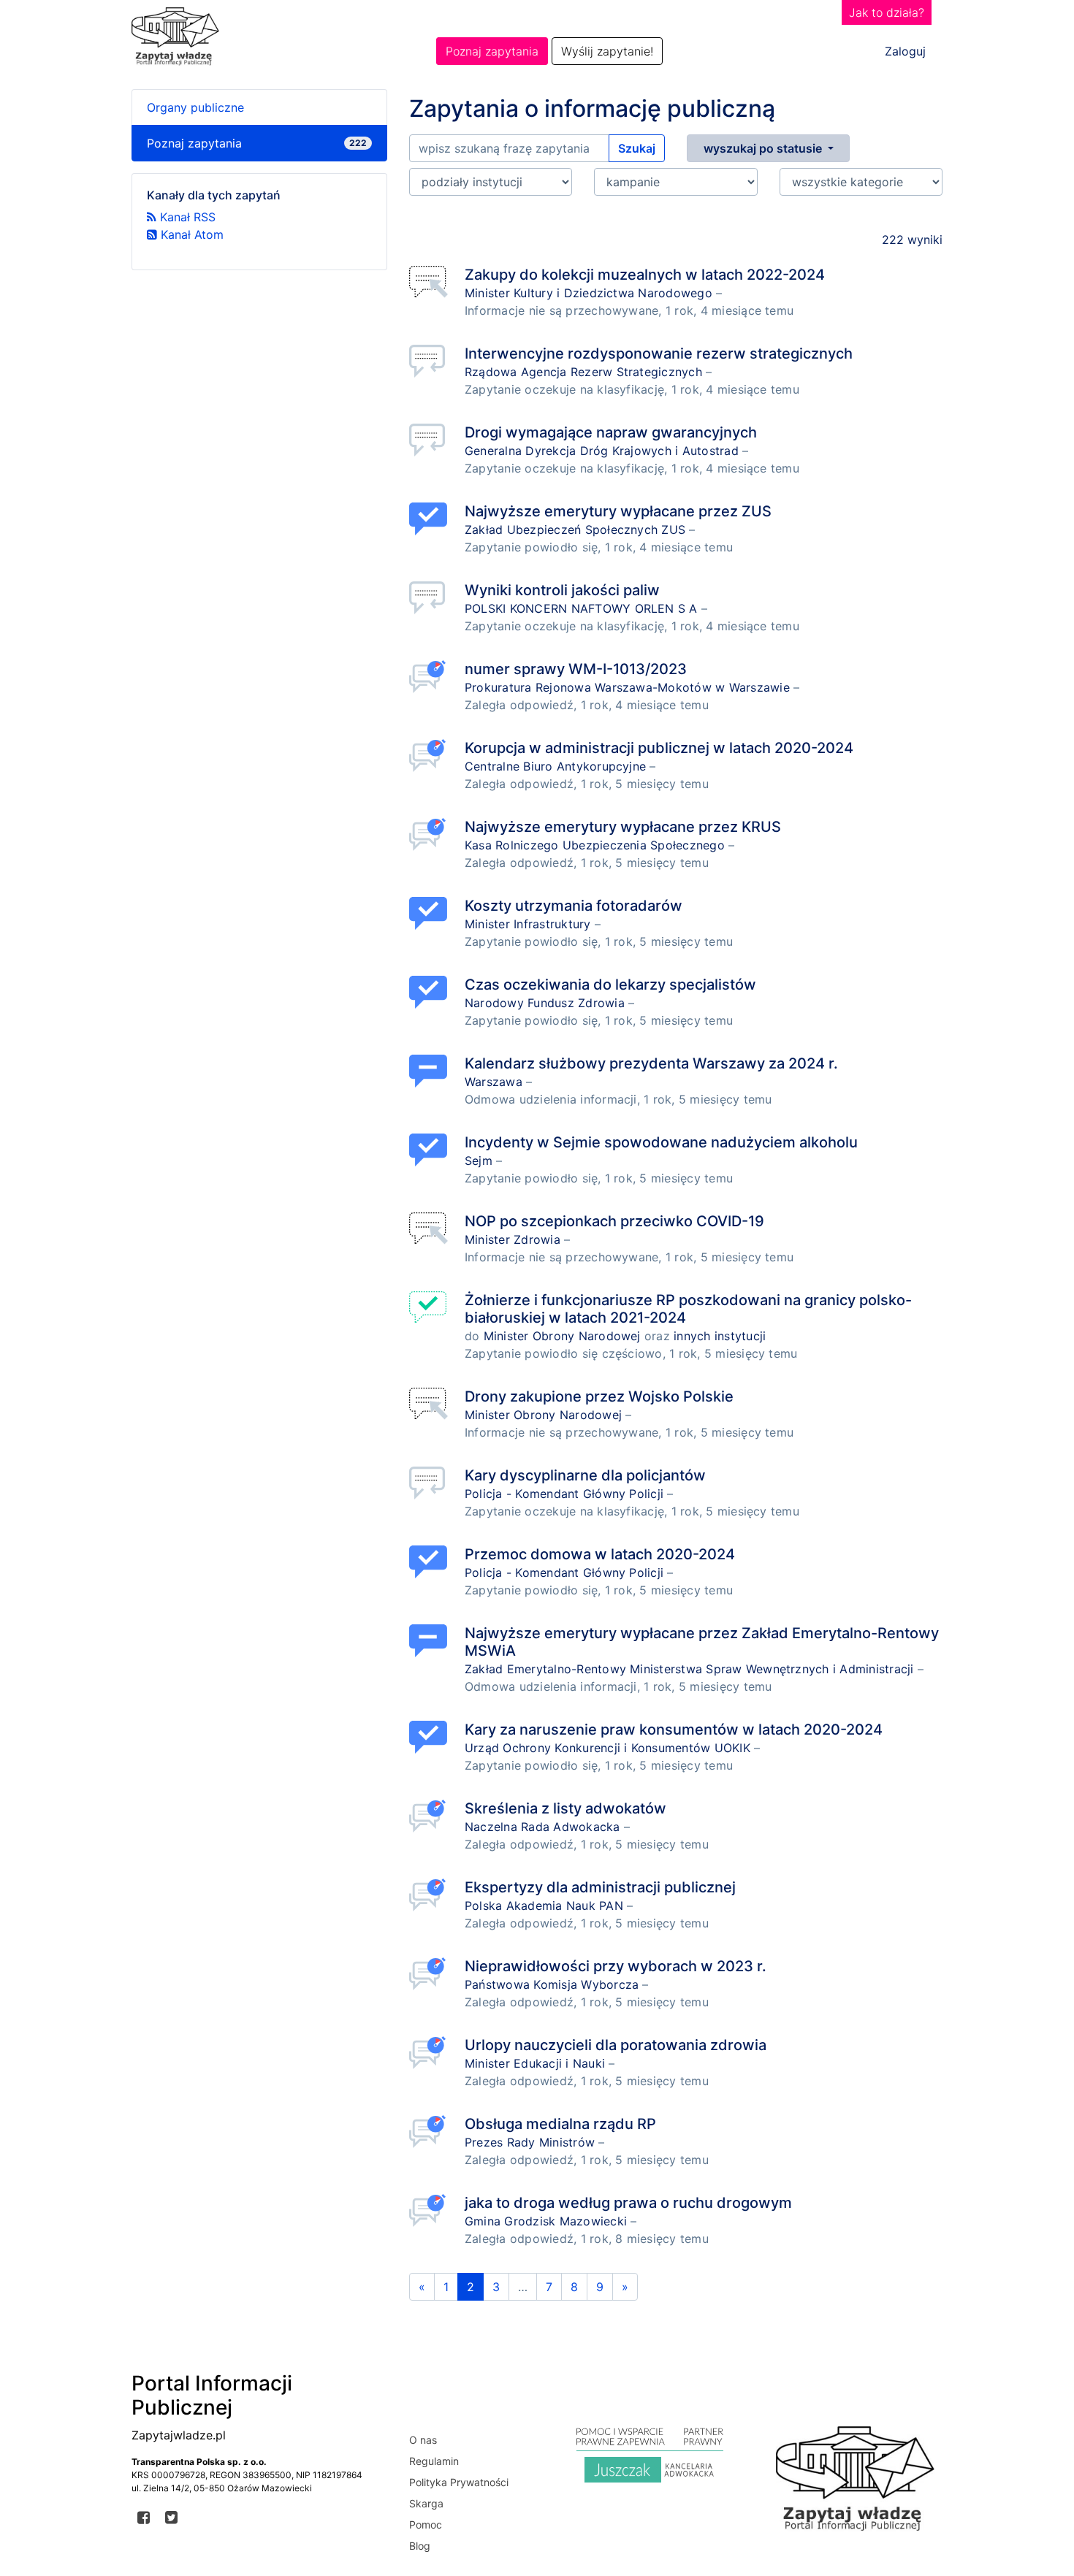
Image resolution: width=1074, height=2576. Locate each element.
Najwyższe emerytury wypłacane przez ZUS (618, 511)
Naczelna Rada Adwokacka (542, 1827)
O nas (423, 2440)
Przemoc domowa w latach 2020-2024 (600, 1554)
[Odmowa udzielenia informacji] (431, 1071)
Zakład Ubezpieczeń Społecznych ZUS (575, 530)
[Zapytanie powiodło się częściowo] (431, 1308)
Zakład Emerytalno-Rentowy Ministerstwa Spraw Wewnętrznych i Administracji (689, 1669)
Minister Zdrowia (513, 1239)
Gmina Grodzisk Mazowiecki (546, 2221)
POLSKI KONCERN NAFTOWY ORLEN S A (581, 608)
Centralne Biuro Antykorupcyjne (555, 766)
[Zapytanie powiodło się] (431, 519)
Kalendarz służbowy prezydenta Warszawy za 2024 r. (651, 1063)
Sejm (479, 1161)
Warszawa (494, 1082)
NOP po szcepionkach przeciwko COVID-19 (614, 1221)
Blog (420, 2546)
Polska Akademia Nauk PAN (544, 1906)
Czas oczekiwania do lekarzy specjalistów (610, 985)
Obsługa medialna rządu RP (560, 2124)
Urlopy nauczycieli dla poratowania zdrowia (616, 2045)
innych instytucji (720, 1336)
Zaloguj (905, 51)
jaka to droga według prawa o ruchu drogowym (628, 2203)
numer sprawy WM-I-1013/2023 (576, 669)
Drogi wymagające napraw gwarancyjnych (611, 432)
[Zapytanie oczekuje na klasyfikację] (431, 361)
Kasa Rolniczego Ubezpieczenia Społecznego (595, 845)
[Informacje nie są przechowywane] (431, 282)
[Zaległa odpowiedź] (431, 677)
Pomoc (426, 2525)
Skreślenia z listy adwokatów (565, 1808)
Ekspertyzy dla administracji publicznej (600, 1887)
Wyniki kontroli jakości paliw (562, 590)
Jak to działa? (887, 12)
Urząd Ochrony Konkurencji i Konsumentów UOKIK (608, 1748)
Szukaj (637, 148)
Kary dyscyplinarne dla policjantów (585, 1475)
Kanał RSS (186, 217)
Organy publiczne (195, 107)
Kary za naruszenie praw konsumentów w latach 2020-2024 (674, 1730)
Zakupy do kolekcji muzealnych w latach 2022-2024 (645, 275)
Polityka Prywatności (459, 2482)
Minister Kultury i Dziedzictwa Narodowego (589, 293)
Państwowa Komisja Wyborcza (552, 1984)
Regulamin (434, 2461)
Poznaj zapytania (492, 51)
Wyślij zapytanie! (607, 51)
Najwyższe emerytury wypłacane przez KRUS (623, 827)
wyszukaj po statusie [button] (764, 148)
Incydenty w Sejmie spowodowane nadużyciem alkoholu (661, 1142)
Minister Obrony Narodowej (562, 1336)
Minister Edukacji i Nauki (535, 2063)
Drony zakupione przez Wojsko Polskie (599, 1396)
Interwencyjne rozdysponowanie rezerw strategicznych (659, 353)
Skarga (426, 2503)
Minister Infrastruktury (528, 924)
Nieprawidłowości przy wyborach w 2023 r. (616, 1966)
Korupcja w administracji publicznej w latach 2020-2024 (659, 748)
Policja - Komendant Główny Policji (564, 1494)
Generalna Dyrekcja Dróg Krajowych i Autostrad (602, 451)
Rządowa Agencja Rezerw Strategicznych (583, 372)
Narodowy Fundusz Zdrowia (545, 1003)
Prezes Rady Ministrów (530, 2142)
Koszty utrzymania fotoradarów (574, 906)
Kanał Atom (190, 234)
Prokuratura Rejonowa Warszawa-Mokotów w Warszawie (627, 687)
